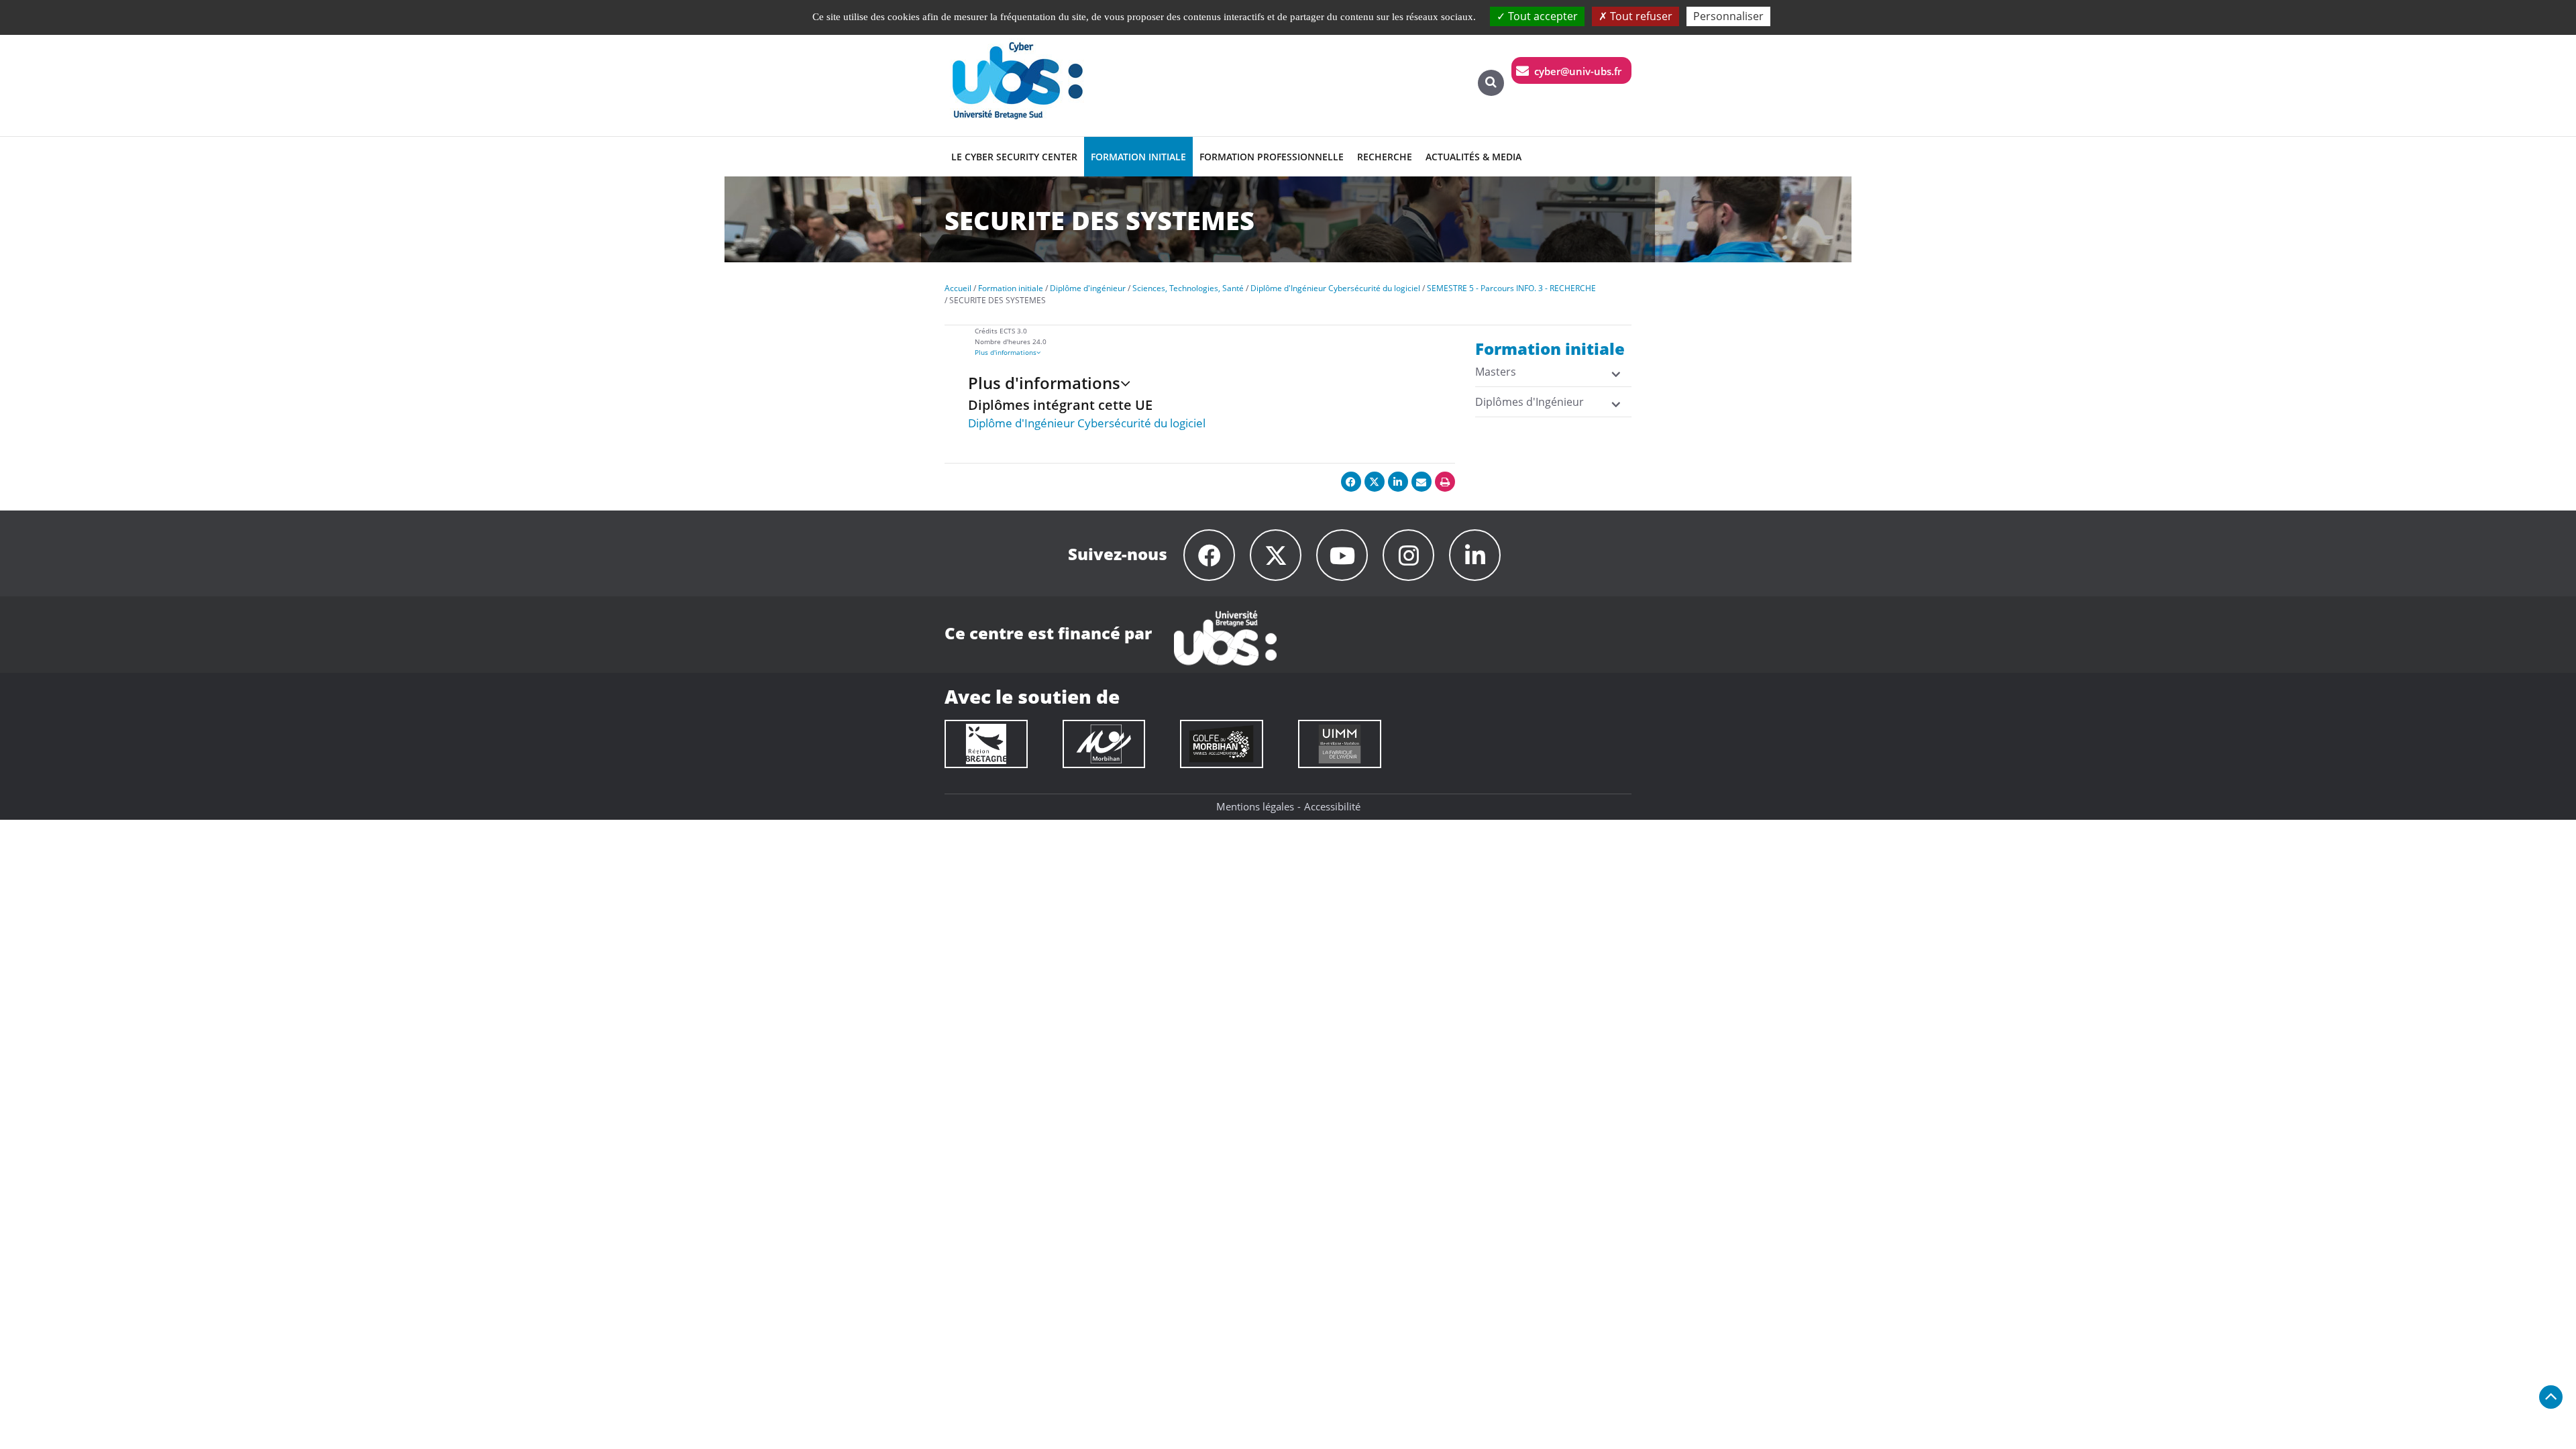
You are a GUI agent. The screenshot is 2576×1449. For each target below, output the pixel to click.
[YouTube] (1342, 555)
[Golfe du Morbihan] (1222, 744)
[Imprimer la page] (1445, 482)
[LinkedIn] (1475, 555)
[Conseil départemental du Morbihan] (1104, 744)
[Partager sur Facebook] (1351, 482)
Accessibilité (1332, 806)
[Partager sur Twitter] (1375, 482)
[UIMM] (1340, 744)
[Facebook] (1209, 555)
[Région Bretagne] (986, 744)
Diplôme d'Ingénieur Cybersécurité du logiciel (1087, 423)
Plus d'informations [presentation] (1006, 352)
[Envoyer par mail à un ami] (1421, 482)
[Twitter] (1276, 555)
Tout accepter (1542, 16)
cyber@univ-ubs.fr (1578, 71)
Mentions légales (1255, 806)
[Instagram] (1408, 555)
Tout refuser (1640, 16)
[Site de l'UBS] (1225, 637)
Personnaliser (1728, 16)
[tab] (1227, 352)
